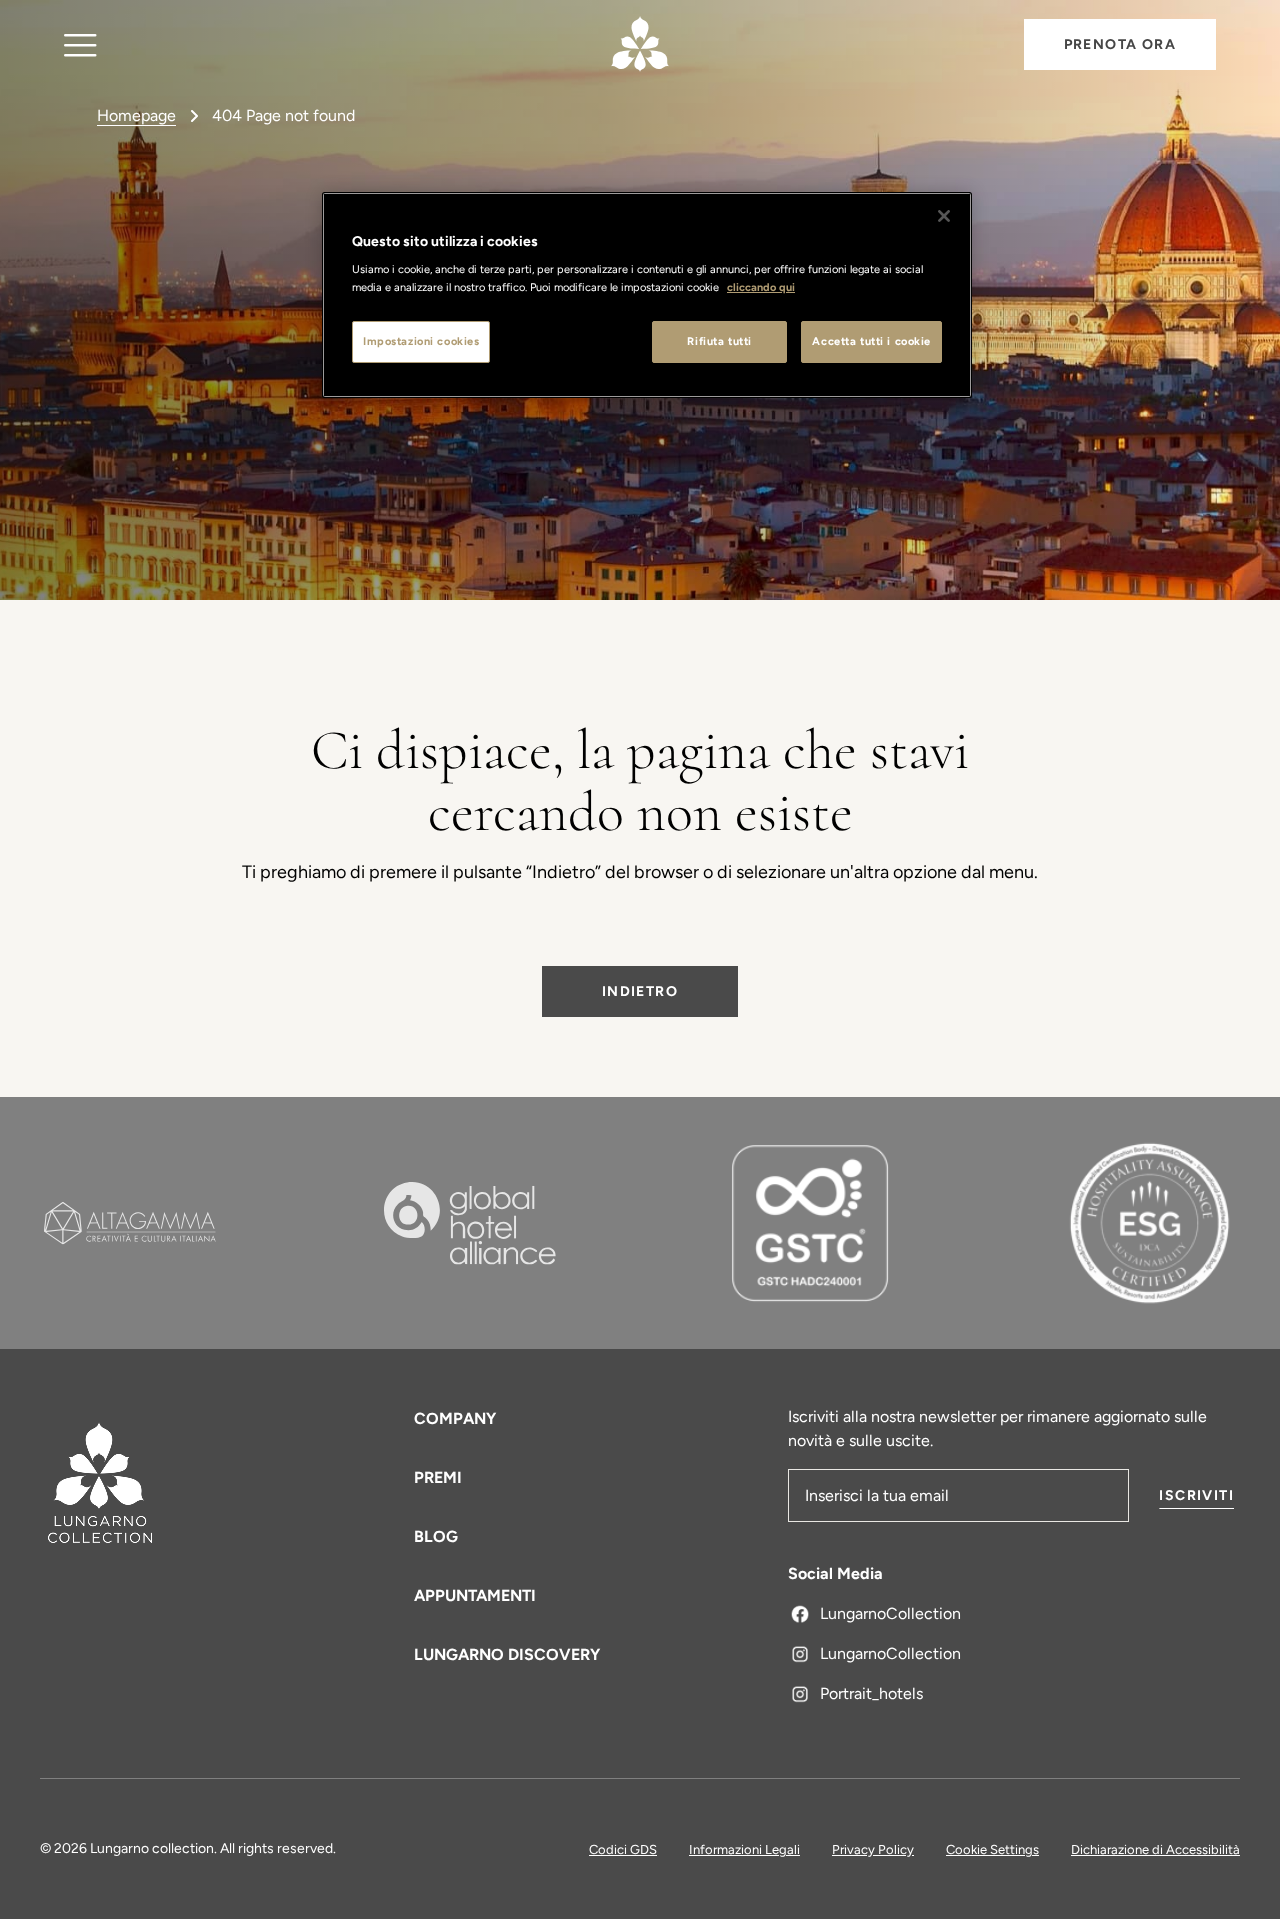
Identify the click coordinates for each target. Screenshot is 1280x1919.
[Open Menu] (80, 44)
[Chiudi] (944, 216)
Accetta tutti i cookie (871, 341)
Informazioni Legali (744, 1849)
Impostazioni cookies (421, 341)
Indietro (640, 991)
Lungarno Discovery (507, 1654)
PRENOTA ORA (1120, 44)
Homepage (136, 115)
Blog (436, 1536)
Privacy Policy (873, 1849)
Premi (438, 1477)
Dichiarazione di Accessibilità (1155, 1849)
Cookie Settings (992, 1849)
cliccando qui (761, 287)
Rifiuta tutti (719, 341)
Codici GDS (623, 1849)
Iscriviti (1196, 1495)
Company (455, 1418)
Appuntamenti (475, 1595)
